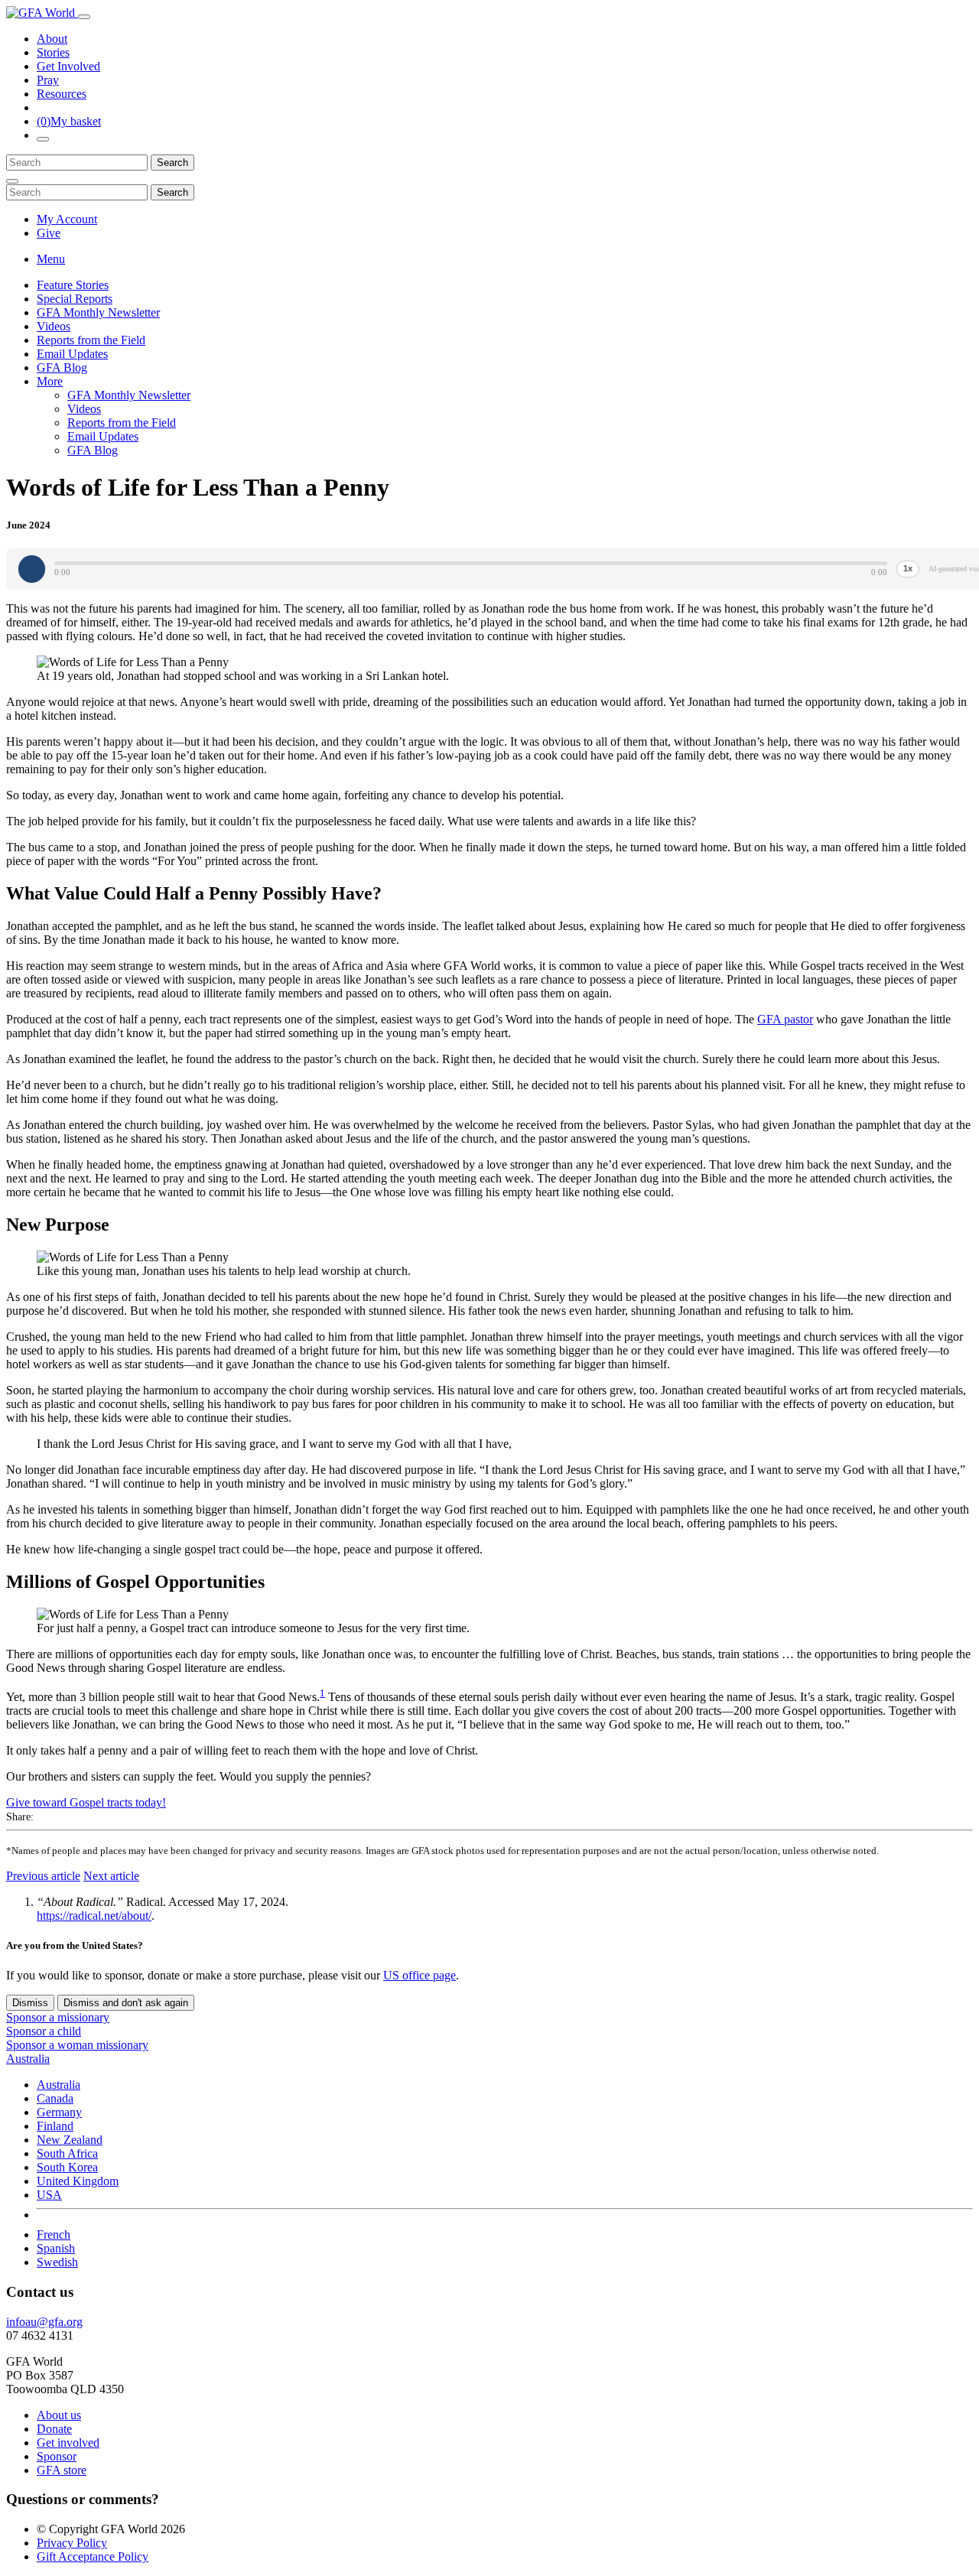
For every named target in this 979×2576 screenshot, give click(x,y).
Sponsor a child (44, 2031)
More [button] (50, 381)
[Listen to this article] (32, 569)
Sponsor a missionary (58, 2017)
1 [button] (322, 1693)
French (54, 2234)
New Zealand (70, 2140)
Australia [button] (28, 2059)
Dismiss (30, 2003)
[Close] (12, 181)
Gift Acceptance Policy (93, 2556)
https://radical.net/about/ (94, 1916)
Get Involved (68, 66)
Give (49, 233)
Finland (55, 2126)
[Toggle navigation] (84, 17)
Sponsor (57, 2456)
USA (49, 2195)
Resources (62, 94)
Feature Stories (73, 285)
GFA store (62, 2470)
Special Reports (75, 299)
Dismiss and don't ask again (126, 2003)
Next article (111, 1876)
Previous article (43, 1876)
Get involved (68, 2443)
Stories (53, 52)
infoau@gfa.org (44, 2322)
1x (908, 568)
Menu (51, 259)
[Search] (43, 139)
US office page (420, 1975)
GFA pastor (785, 1019)
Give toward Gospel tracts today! (86, 1802)
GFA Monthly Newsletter (98, 312)
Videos (54, 326)
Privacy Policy (72, 2543)
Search (172, 163)
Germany (59, 2112)
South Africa (67, 2153)
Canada (55, 2098)
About (52, 39)
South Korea (67, 2167)
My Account (67, 219)
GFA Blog (62, 368)
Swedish (57, 2262)
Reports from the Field (91, 340)
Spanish (56, 2248)
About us (59, 2415)
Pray (48, 80)
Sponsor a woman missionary (77, 2045)
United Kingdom (78, 2181)
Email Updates (72, 354)
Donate (54, 2429)
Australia (59, 2085)
